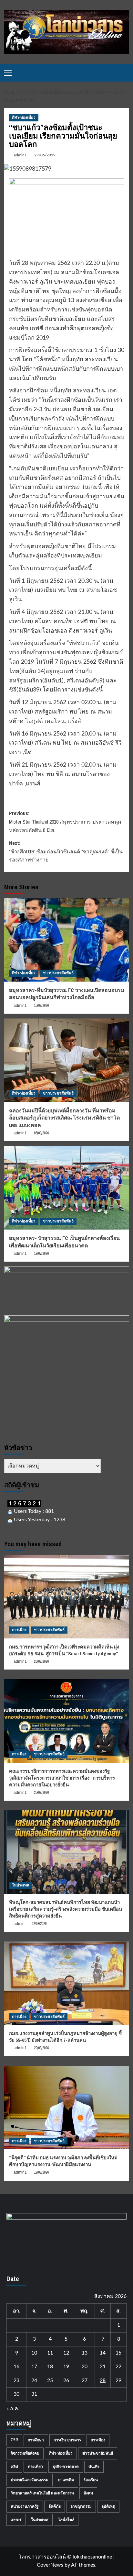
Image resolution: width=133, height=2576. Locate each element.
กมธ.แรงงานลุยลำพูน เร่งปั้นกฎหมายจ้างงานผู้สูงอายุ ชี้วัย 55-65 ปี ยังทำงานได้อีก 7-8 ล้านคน (65, 2037)
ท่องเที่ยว (35, 2467)
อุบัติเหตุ (108, 2506)
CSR (14, 2440)
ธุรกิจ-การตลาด (66, 2467)
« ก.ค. (13, 2409)
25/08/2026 (41, 1793)
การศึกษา (36, 2440)
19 (66, 2367)
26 (66, 2380)
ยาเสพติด (66, 2480)
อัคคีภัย (55, 2506)
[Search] (125, 73)
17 (34, 2367)
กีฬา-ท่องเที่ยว (24, 118)
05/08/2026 (41, 1133)
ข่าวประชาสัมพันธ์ (58, 973)
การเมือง (19, 1630)
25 (50, 2380)
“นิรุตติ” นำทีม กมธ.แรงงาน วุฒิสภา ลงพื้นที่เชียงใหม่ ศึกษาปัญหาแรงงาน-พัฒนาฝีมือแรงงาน (63, 2161)
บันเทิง (94, 2467)
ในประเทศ (21, 1885)
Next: (66, 851)
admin (19, 1924)
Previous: (65, 821)
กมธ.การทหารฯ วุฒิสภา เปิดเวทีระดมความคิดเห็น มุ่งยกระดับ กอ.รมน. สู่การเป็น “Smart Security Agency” (64, 1650)
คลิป (14, 2467)
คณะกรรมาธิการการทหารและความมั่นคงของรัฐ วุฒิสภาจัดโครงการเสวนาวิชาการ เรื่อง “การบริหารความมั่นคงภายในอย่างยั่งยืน (62, 1778)
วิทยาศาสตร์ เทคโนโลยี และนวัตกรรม (42, 2493)
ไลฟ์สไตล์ (66, 2520)
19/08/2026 (41, 2172)
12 (66, 2353)
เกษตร (16, 2520)
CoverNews (50, 2565)
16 (16, 2367)
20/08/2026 (41, 2048)
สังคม (88, 2493)
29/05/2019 (45, 155)
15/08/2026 (41, 1006)
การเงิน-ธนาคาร (67, 2440)
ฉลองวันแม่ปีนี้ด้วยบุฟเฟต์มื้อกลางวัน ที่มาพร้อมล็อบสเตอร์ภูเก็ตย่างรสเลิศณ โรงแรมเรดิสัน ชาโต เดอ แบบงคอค (64, 1118)
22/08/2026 (39, 1924)
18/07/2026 (41, 1254)
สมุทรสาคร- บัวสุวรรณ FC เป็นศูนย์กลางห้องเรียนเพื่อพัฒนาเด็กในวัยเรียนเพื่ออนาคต (64, 1242)
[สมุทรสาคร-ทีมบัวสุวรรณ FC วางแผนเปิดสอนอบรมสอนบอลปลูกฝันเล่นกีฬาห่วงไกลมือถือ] (67, 940)
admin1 (20, 155)
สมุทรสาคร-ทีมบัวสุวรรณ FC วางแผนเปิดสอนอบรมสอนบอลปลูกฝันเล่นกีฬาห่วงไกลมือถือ (67, 994)
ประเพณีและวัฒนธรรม (30, 2480)
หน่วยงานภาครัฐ (25, 2506)
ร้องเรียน (91, 2480)
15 (118, 2353)
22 (118, 2367)
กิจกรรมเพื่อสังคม (25, 2453)
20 (85, 2367)
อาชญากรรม (81, 2506)
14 (103, 2353)
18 (50, 2367)
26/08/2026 (41, 1661)
